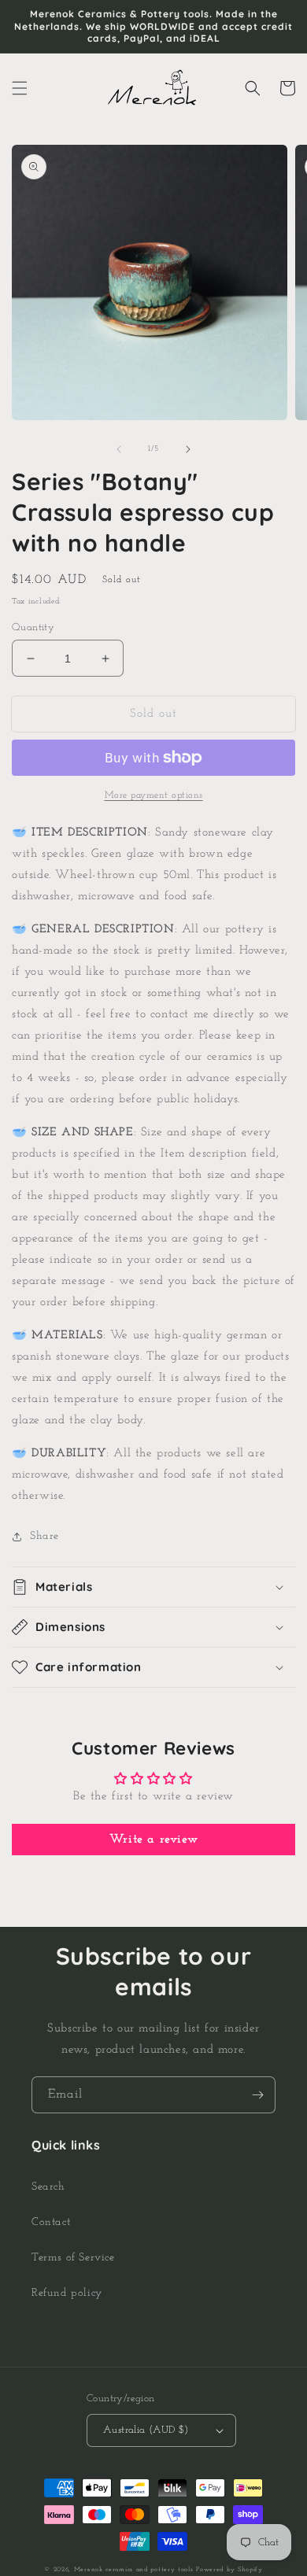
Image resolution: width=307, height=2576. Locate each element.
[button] (20, 88)
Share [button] (44, 1536)
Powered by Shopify (229, 2570)
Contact (51, 2222)
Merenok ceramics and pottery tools (134, 2570)
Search (48, 2187)
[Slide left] (119, 449)
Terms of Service (73, 2258)
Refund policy (67, 2293)
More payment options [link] (154, 795)
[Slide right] (188, 449)
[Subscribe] (257, 2095)
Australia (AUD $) (146, 2430)
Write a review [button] (153, 1840)
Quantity (33, 627)
